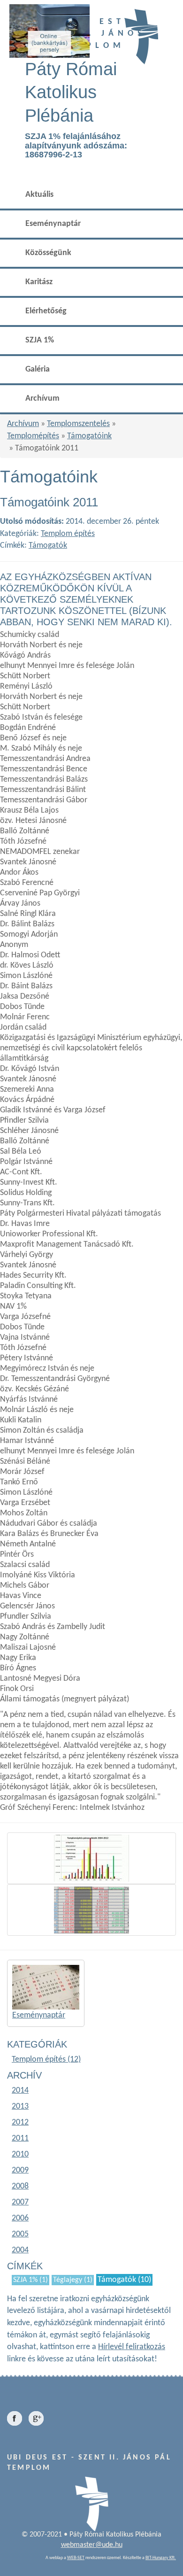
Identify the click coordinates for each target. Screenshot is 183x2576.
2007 (20, 2202)
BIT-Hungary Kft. (161, 2558)
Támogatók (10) (124, 2280)
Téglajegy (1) (73, 2280)
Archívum (42, 399)
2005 (20, 2234)
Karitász (39, 282)
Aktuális (39, 195)
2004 (20, 2250)
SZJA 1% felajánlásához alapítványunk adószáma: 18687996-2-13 (76, 146)
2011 (20, 2138)
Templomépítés (33, 436)
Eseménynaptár (53, 224)
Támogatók (48, 546)
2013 (20, 2107)
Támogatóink (89, 436)
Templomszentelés (78, 424)
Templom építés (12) (46, 2060)
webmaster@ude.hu (92, 2545)
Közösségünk (48, 253)
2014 (20, 2091)
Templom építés (68, 534)
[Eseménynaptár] (46, 1987)
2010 (20, 2154)
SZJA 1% (40, 340)
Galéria (38, 369)
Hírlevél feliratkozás (132, 2347)
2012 (20, 2122)
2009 (20, 2170)
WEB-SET (76, 2558)
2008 (20, 2186)
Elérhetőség (46, 311)
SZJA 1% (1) (30, 2280)
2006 (20, 2218)
